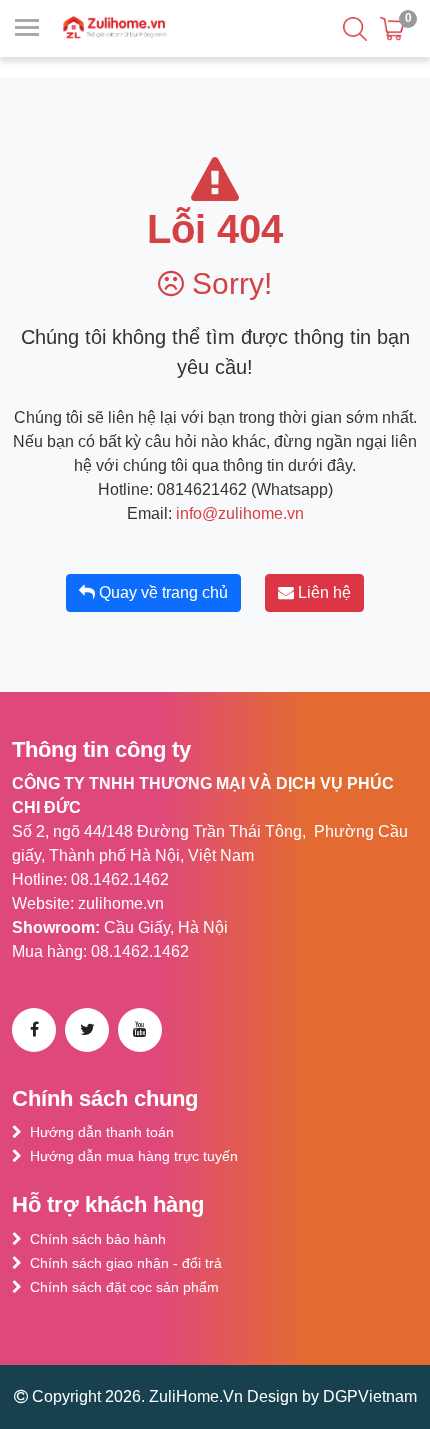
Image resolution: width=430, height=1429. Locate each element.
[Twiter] (87, 1030)
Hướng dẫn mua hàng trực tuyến (134, 1156)
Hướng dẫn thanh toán (102, 1132)
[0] (392, 28)
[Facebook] (34, 1030)
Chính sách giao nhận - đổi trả (126, 1263)
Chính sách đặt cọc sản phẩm (124, 1287)
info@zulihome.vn (240, 513)
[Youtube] (140, 1030)
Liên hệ (322, 592)
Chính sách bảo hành (98, 1239)
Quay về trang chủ (161, 592)
